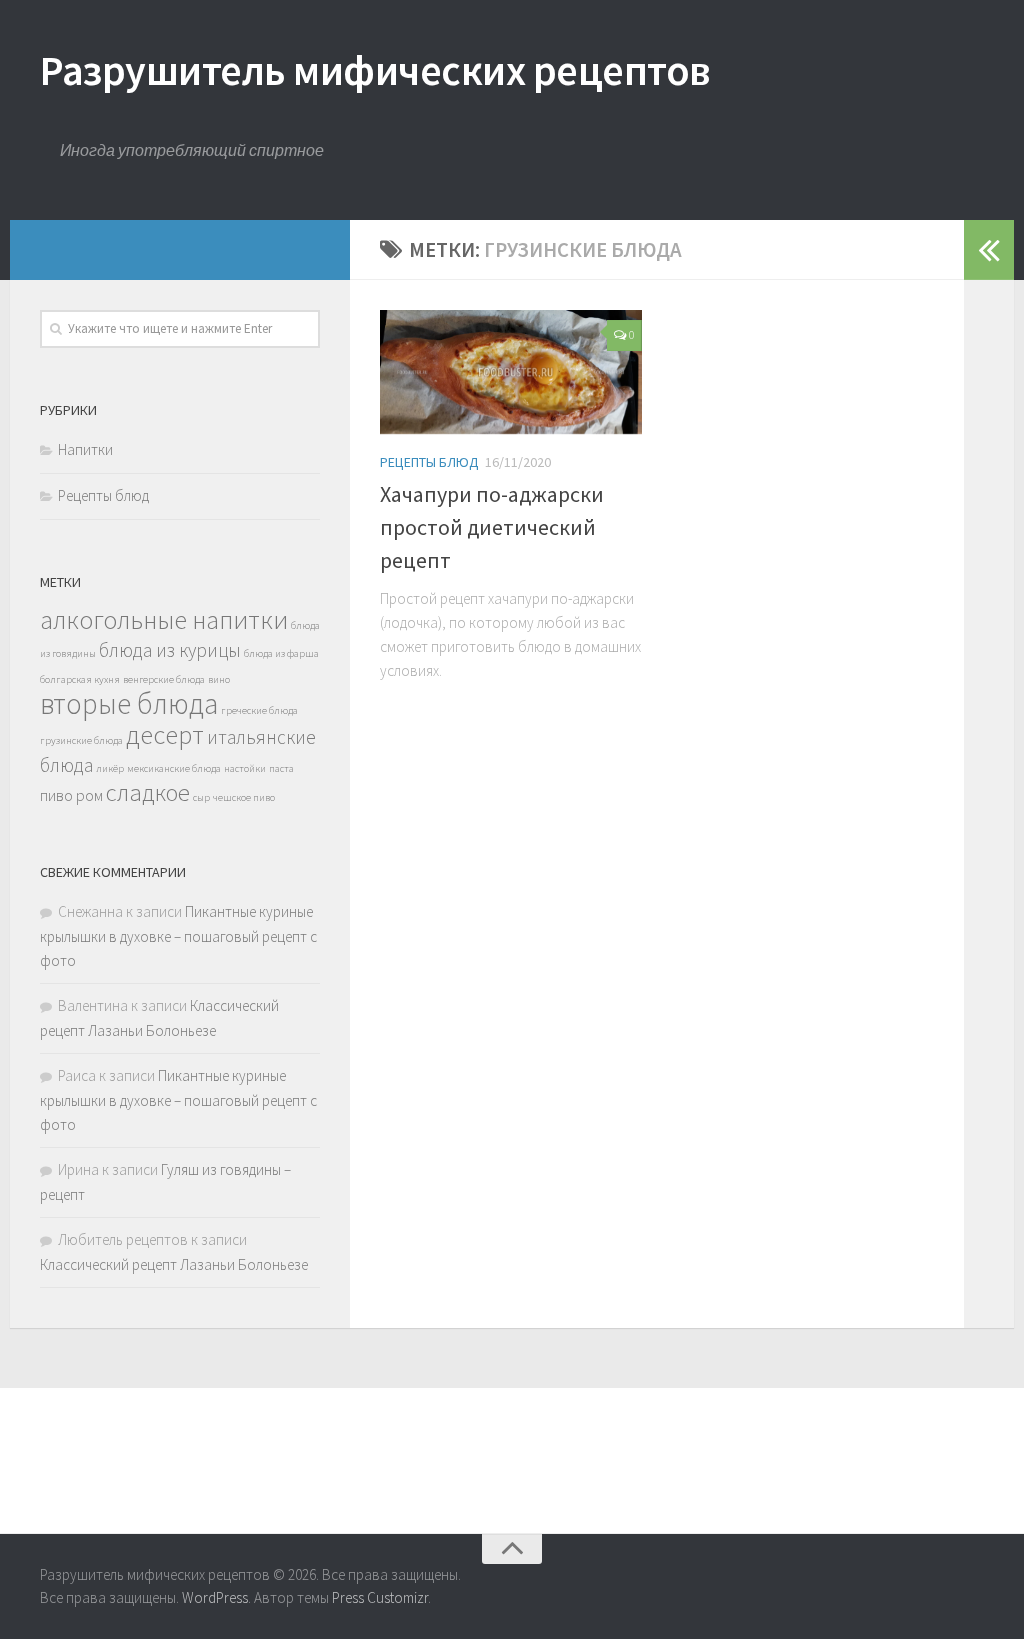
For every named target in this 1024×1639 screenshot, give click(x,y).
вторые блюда (129, 703)
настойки (245, 768)
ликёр (110, 768)
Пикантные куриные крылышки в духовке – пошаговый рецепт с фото (178, 936)
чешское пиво (244, 797)
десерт (165, 734)
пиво (56, 795)
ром (89, 795)
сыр (201, 797)
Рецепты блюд (429, 462)
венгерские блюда (164, 679)
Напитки (85, 449)
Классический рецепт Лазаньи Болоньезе (174, 1264)
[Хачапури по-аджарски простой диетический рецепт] (511, 372)
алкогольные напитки (164, 619)
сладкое (148, 792)
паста (281, 768)
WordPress (215, 1597)
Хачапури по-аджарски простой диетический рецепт (492, 527)
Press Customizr (380, 1597)
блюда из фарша (281, 653)
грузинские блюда (81, 740)
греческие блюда (259, 710)
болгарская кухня (80, 679)
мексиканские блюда (174, 768)
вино (219, 679)
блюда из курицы (170, 650)
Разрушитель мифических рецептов (375, 70)
